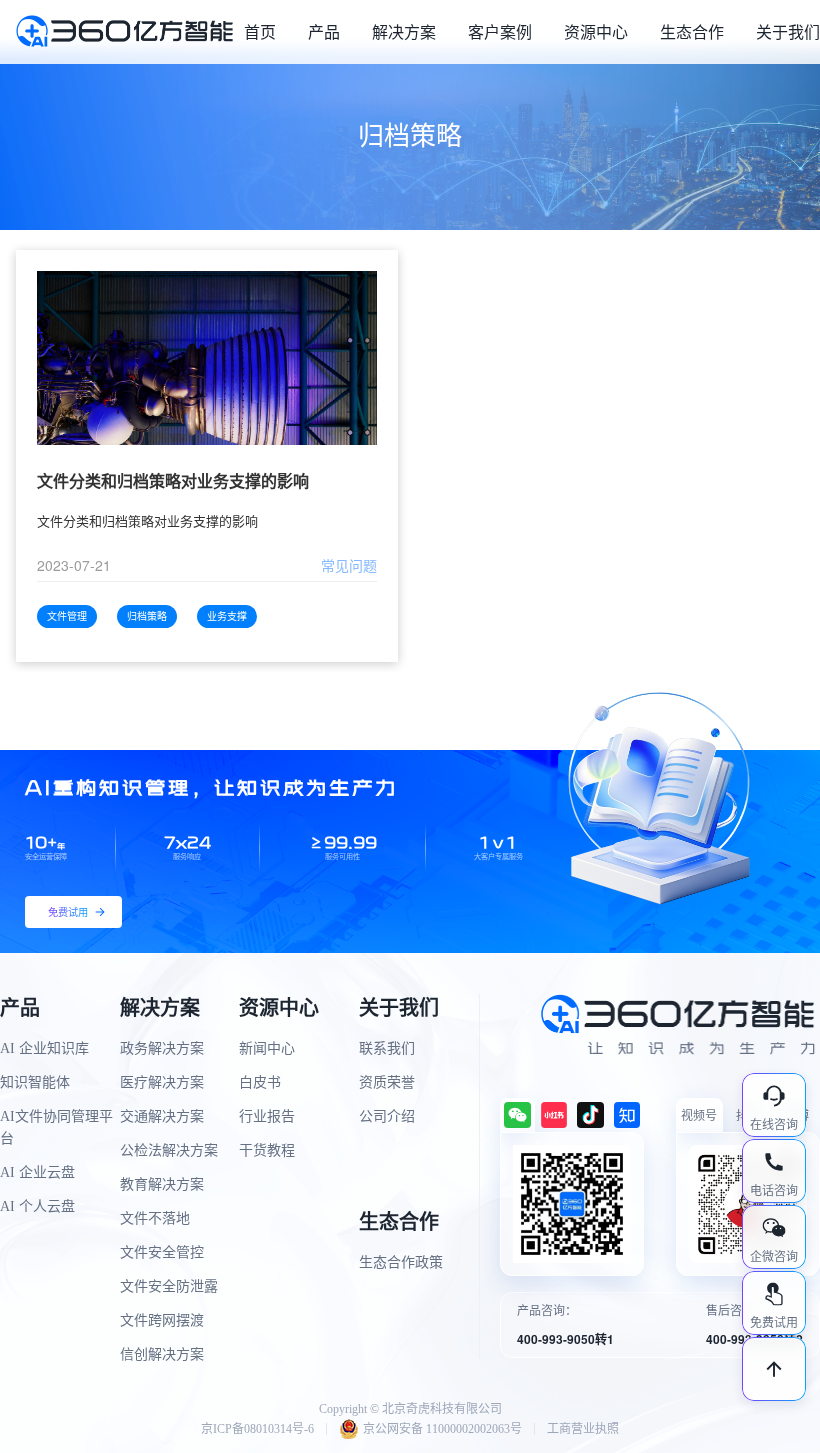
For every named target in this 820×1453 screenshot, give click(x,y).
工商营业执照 (583, 1429)
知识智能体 (35, 1082)
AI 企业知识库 (44, 1048)
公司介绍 (387, 1116)
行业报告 (267, 1116)
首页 (260, 31)
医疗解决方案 (162, 1082)
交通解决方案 (162, 1116)
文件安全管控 (162, 1252)
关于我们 (788, 31)
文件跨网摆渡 (162, 1320)
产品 (324, 31)
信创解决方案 (162, 1354)
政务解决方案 (162, 1048)
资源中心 (596, 31)
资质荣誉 (387, 1082)
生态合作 (692, 31)
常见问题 (349, 565)
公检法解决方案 (169, 1150)
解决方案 (404, 31)
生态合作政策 (401, 1262)
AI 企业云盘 (37, 1172)
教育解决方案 (162, 1184)
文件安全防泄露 (169, 1286)
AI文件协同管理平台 (56, 1127)
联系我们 (387, 1048)
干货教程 (267, 1150)
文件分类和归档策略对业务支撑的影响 (173, 481)
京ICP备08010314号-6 (257, 1429)
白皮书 (260, 1082)
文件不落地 (155, 1218)
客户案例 (500, 31)
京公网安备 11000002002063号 (442, 1429)
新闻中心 (267, 1048)
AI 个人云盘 (37, 1206)
